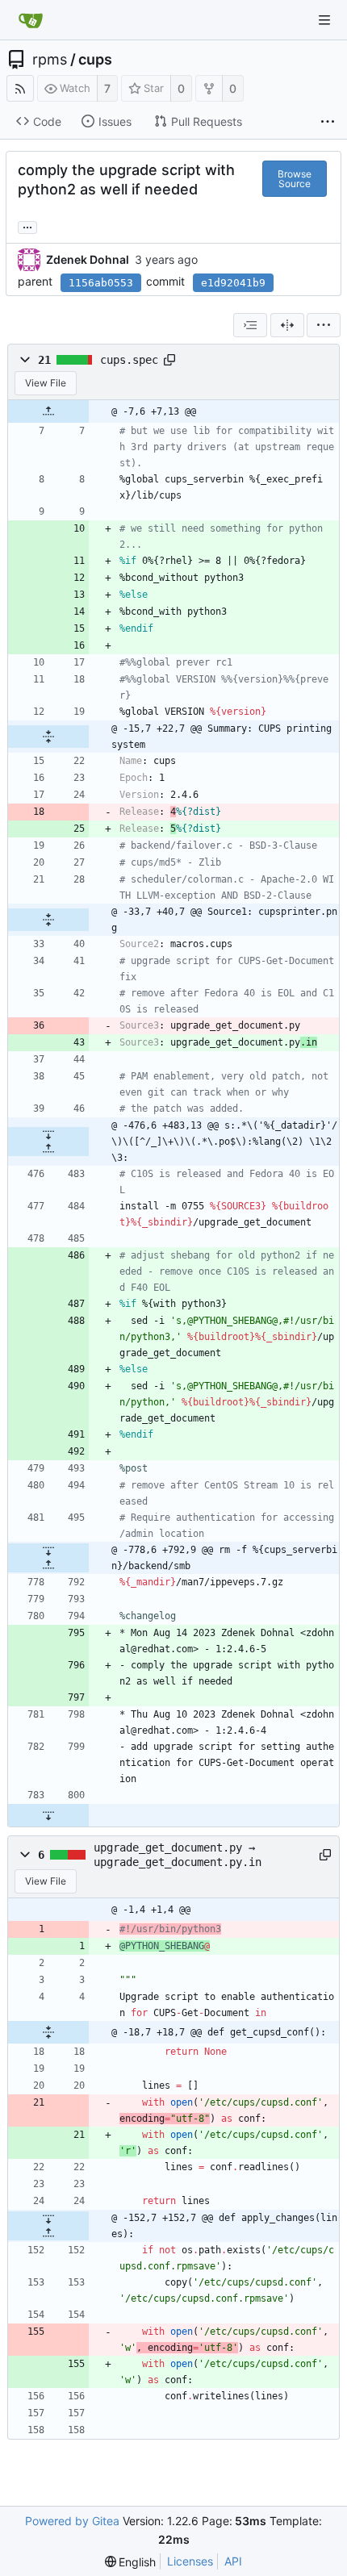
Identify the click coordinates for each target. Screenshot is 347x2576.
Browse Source (295, 179)
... (27, 226)
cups (95, 60)
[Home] (31, 20)
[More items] (328, 122)
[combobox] (250, 325)
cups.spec (129, 360)
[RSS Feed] (20, 88)
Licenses (190, 2561)
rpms (50, 60)
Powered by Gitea (72, 2521)
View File (46, 383)
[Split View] (287, 325)
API (233, 2561)
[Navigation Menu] (324, 20)
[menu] (324, 325)
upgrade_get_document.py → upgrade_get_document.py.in (178, 1855)
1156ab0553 (101, 283)
